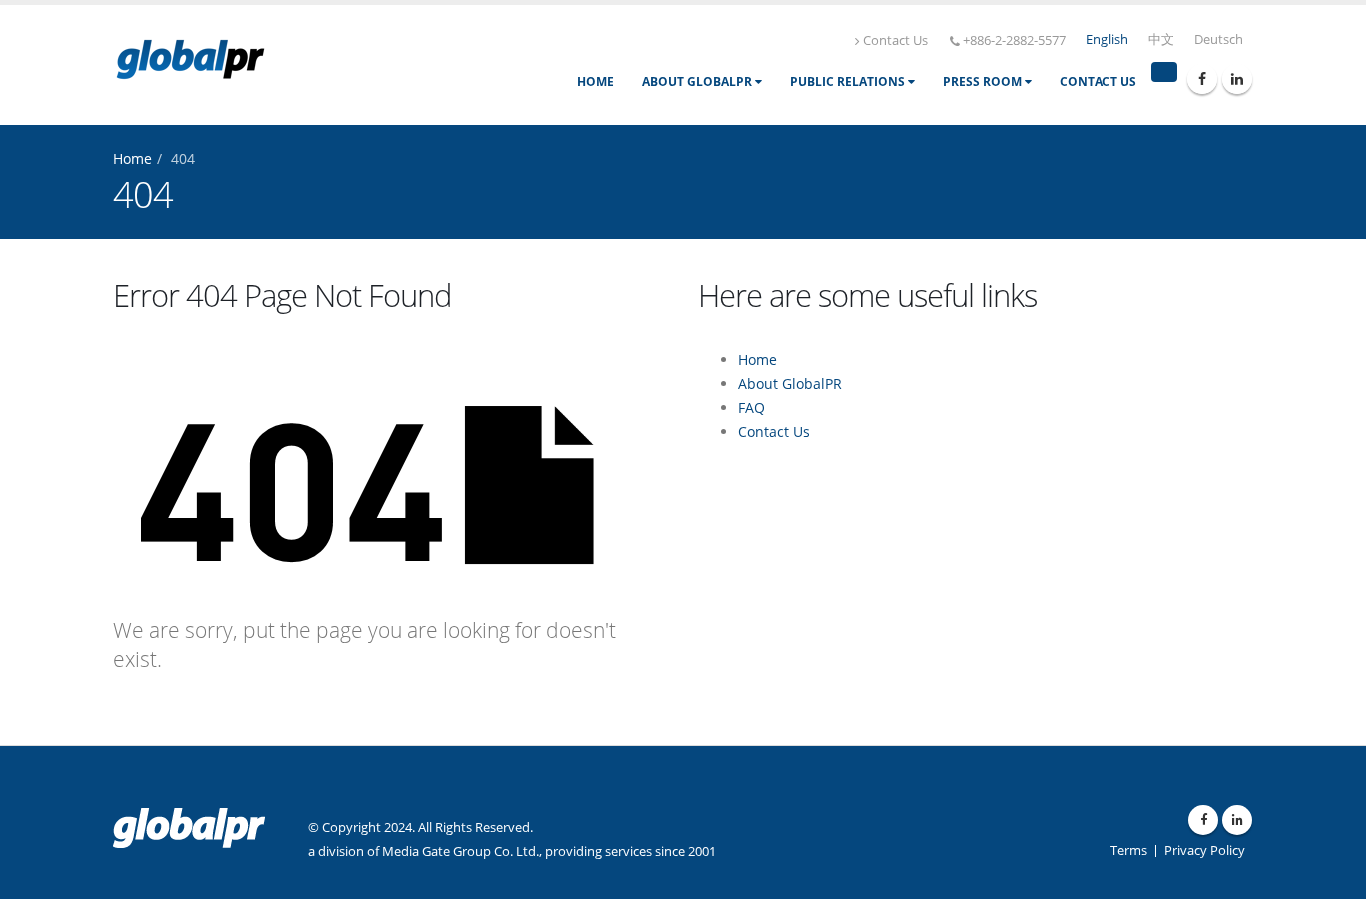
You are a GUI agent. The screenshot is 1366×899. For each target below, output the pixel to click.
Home (595, 81)
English (1107, 39)
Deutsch (1218, 39)
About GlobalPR (698, 81)
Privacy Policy (1204, 850)
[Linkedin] (1237, 79)
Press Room (984, 81)
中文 (1161, 39)
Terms (1128, 850)
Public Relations (849, 81)
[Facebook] (1202, 79)
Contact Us (895, 40)
